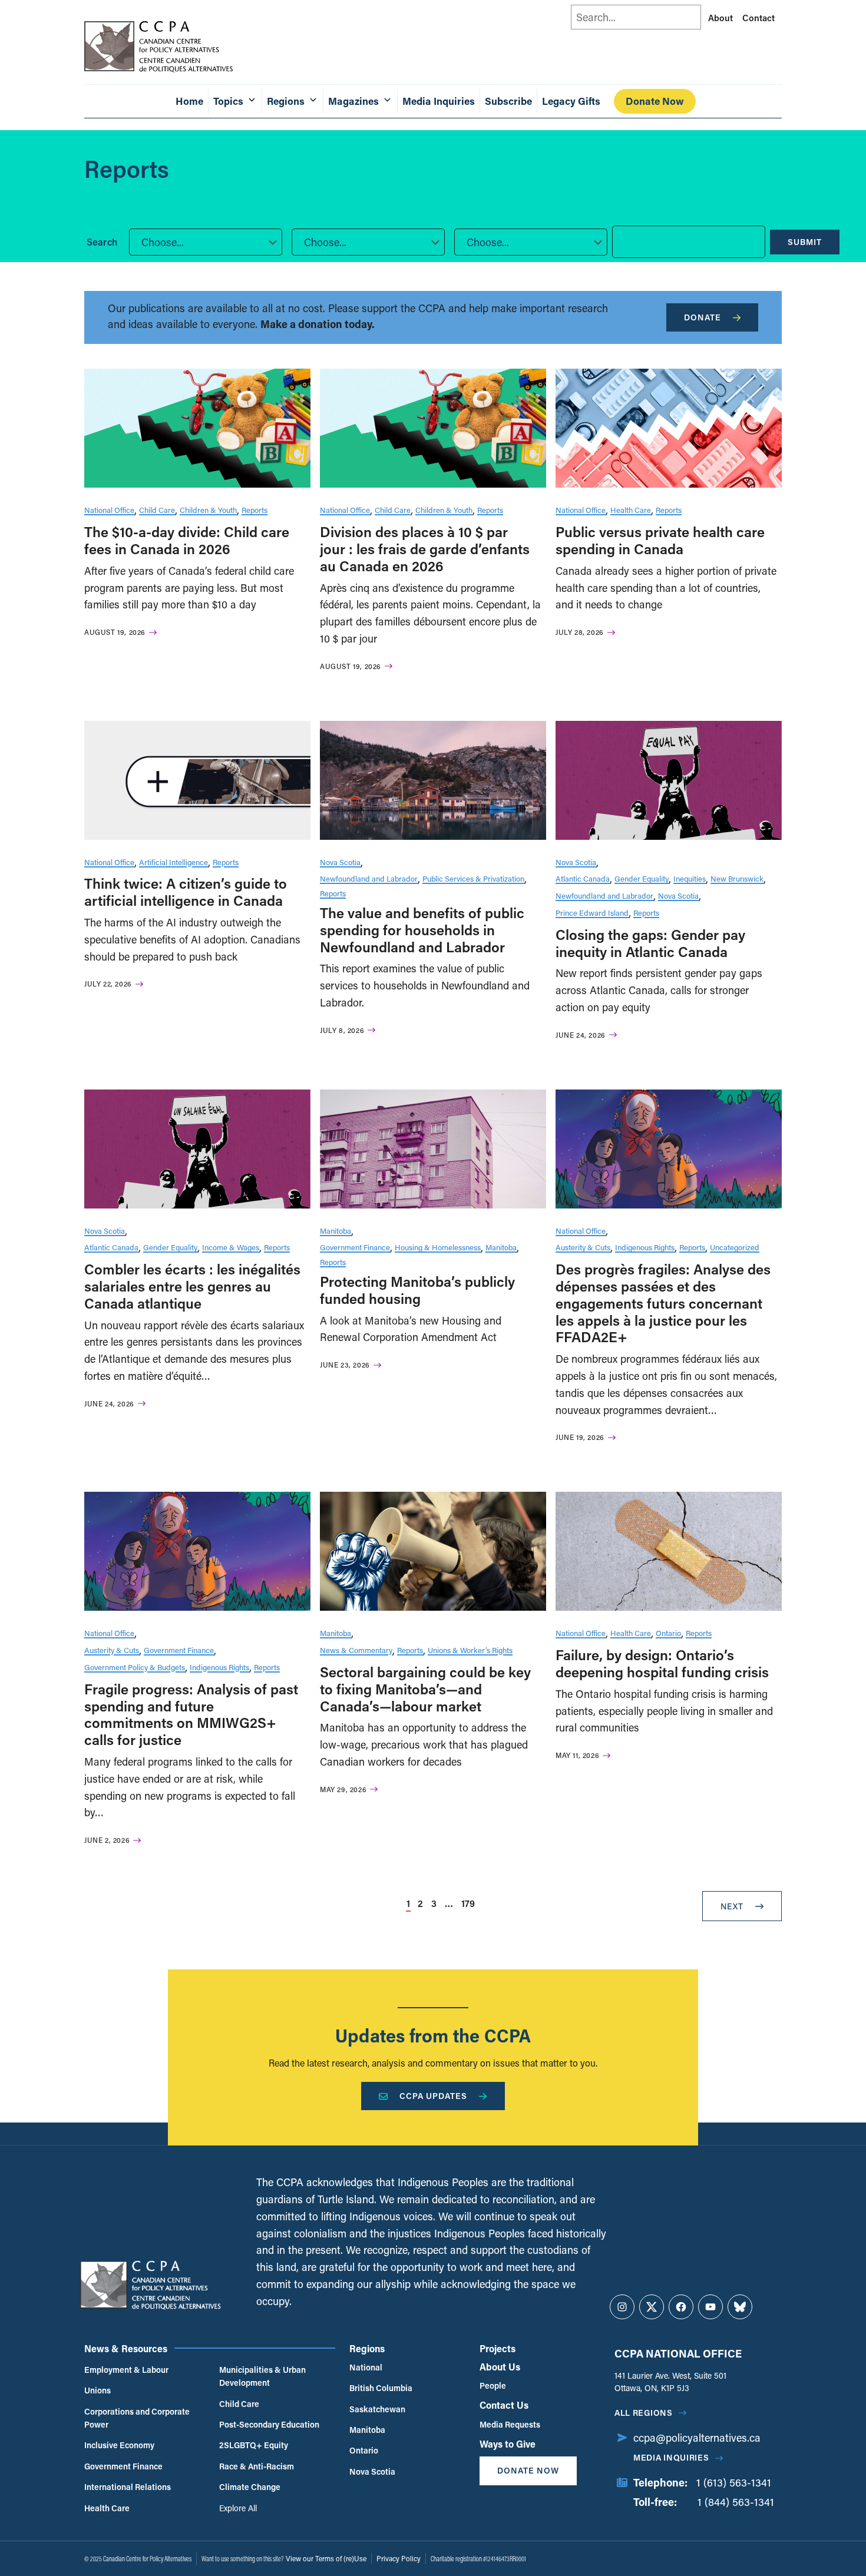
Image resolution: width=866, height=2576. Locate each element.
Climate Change (250, 2487)
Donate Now (655, 101)
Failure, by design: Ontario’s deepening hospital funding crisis (662, 1663)
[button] (206, 242)
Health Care (631, 510)
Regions (367, 2348)
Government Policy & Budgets (135, 1667)
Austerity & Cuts (583, 1247)
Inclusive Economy (119, 2445)
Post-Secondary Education (269, 2424)
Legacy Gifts (571, 101)
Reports (254, 510)
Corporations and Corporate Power (137, 2418)
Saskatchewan (377, 2409)
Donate (703, 317)
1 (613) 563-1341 (734, 2482)
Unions (97, 2390)
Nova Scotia (340, 862)
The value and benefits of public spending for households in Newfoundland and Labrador (422, 930)
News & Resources (126, 2348)
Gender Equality (642, 878)
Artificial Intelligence (173, 862)
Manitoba (336, 1231)
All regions (644, 2413)
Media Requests (510, 2424)
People (493, 2385)
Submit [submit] (805, 242)
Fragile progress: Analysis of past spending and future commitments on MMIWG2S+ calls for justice (191, 1714)
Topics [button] (228, 101)
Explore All (238, 2508)
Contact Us (504, 2405)
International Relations (128, 2487)
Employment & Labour (126, 2370)
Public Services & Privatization (473, 878)
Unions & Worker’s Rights (470, 1650)
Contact (758, 18)
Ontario (668, 1633)
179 (468, 1903)
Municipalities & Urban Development (262, 2376)
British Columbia (381, 2388)
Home (189, 101)
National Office (109, 510)
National (366, 2367)
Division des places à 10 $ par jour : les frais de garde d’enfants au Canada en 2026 (425, 549)
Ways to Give (508, 2444)
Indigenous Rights (645, 1247)
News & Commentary (356, 1650)
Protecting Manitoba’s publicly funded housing (417, 1290)
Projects (498, 2348)
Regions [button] (286, 101)
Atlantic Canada (583, 878)
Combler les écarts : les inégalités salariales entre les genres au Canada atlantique (192, 1286)
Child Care (157, 510)
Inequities (690, 878)
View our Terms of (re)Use (326, 2558)
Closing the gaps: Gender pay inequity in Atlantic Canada (650, 943)
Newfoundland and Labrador (369, 878)
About (720, 18)
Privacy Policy (399, 2558)
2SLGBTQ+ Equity (254, 2445)
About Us (500, 2367)
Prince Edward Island (592, 913)
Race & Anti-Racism (257, 2466)
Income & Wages (231, 1247)
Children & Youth (208, 510)
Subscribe (508, 101)
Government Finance (355, 1247)
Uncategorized (735, 1247)
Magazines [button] (353, 101)
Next (732, 1906)
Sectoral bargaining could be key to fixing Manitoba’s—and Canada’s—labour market (425, 1689)
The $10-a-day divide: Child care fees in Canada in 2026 (187, 540)
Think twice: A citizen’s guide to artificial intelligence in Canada (186, 892)
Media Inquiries (439, 101)
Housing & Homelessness (438, 1247)
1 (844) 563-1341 (736, 2502)
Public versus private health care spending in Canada (660, 540)
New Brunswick (737, 878)
